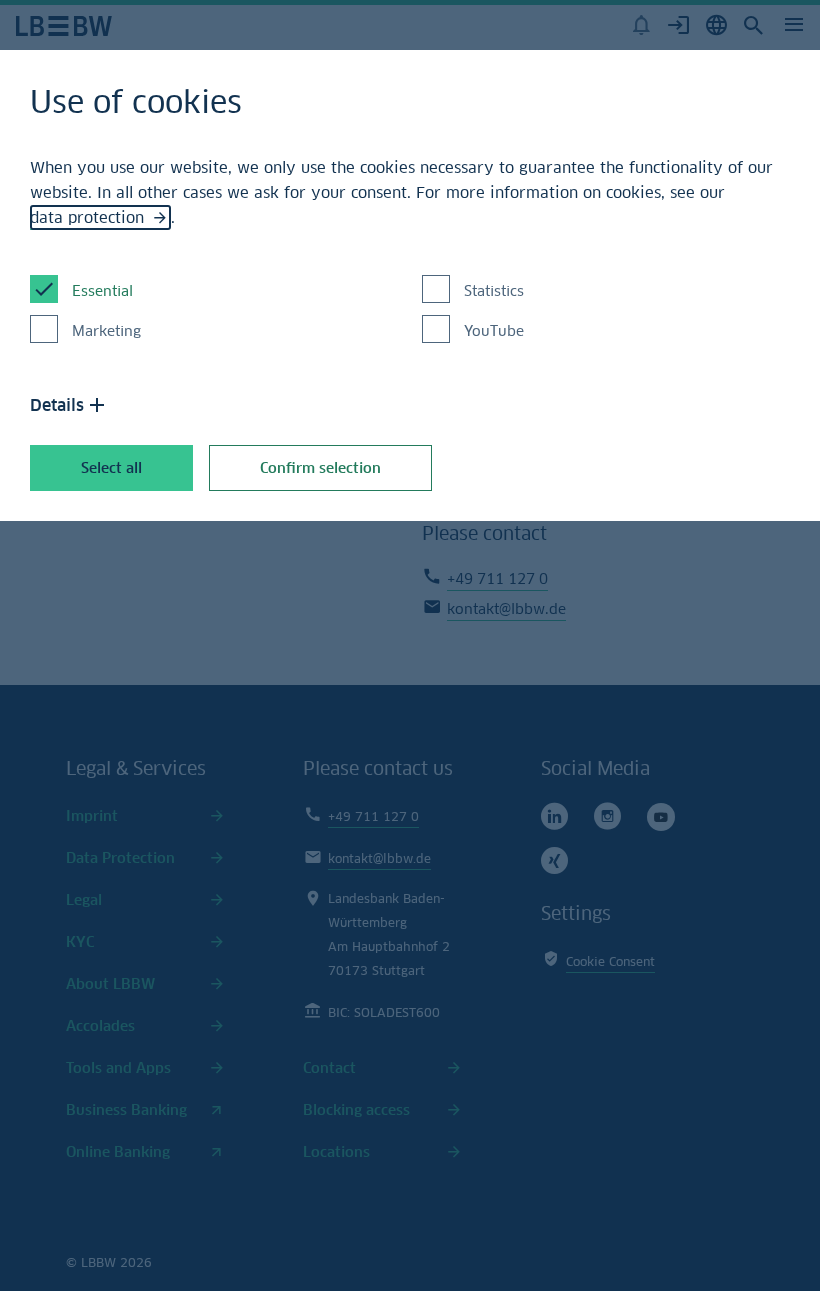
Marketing (106, 330)
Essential (102, 290)
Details (57, 405)
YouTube (494, 330)
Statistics (494, 290)
